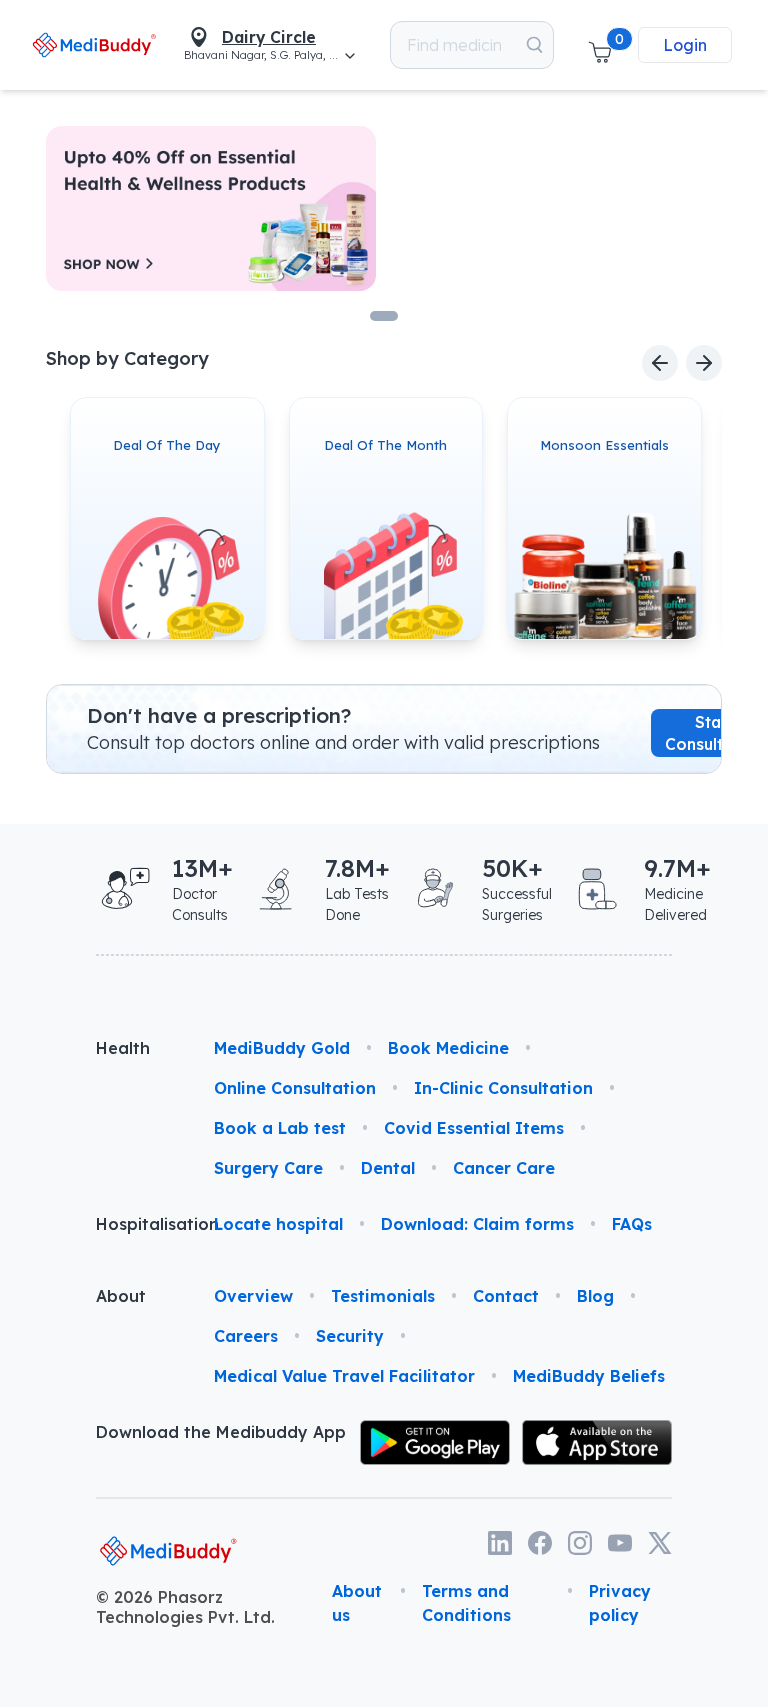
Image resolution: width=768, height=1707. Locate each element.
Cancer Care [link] (504, 1168)
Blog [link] (595, 1296)
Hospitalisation (139, 1224)
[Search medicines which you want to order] (534, 45)
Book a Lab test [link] (280, 1128)
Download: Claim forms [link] (477, 1224)
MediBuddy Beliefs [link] (589, 1376)
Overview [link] (253, 1296)
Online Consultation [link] (295, 1088)
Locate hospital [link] (278, 1224)
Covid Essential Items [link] (474, 1128)
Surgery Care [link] (268, 1168)
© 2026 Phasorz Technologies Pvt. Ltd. (185, 1607)
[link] (94, 44)
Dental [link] (388, 1168)
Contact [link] (506, 1296)
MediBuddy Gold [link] (282, 1048)
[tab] (384, 316)
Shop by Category (127, 358)
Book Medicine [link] (448, 1048)
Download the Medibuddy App (221, 1432)
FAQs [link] (632, 1224)
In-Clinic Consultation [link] (503, 1088)
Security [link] (350, 1336)
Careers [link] (246, 1336)
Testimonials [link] (383, 1296)
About (121, 1296)
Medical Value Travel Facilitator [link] (344, 1376)
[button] (600, 45)
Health (123, 1048)
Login (685, 45)
